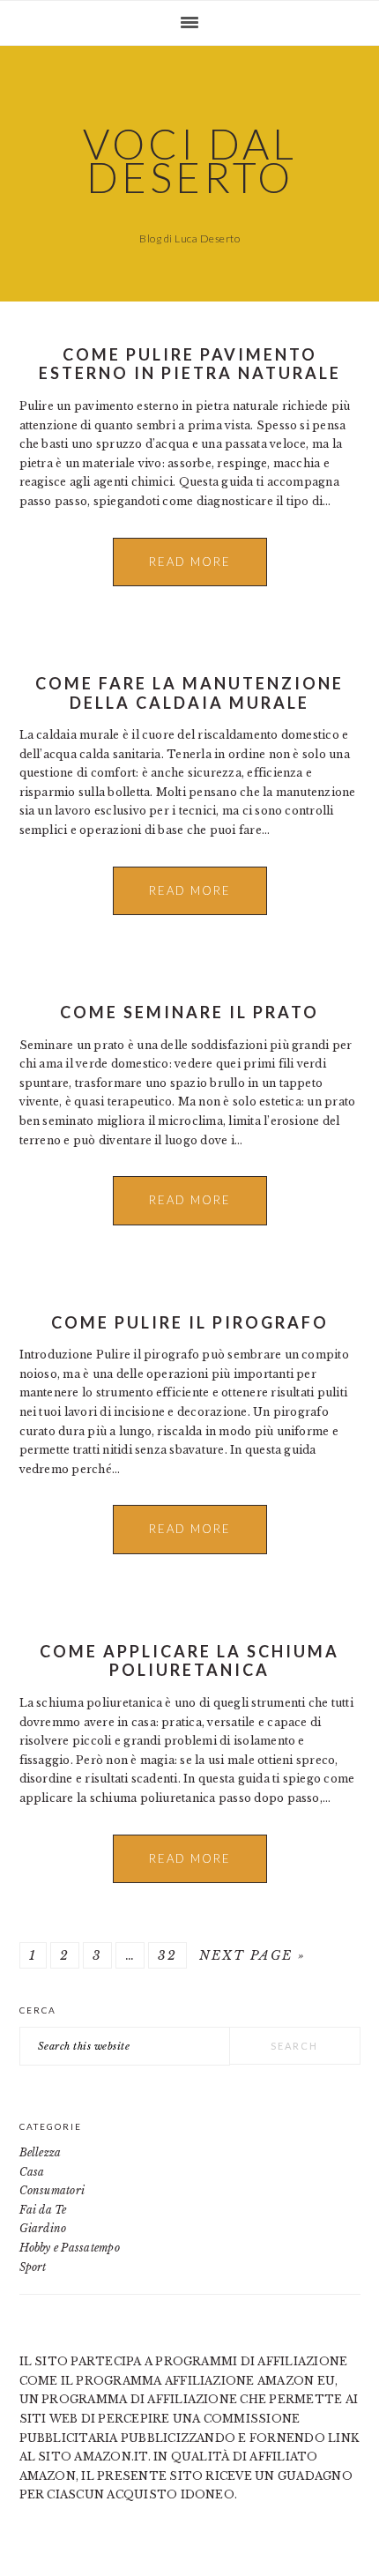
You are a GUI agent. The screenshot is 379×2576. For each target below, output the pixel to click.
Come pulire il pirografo (190, 1322)
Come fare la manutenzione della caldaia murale (189, 693)
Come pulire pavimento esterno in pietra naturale (190, 364)
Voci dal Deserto (190, 160)
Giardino (43, 2228)
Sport (33, 2267)
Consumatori (52, 2190)
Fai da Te (43, 2210)
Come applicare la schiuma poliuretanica (189, 1661)
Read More (190, 562)
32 (167, 1955)
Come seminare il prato (189, 1012)
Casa (32, 2172)
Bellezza (41, 2152)
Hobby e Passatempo (70, 2248)
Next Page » (253, 1955)
